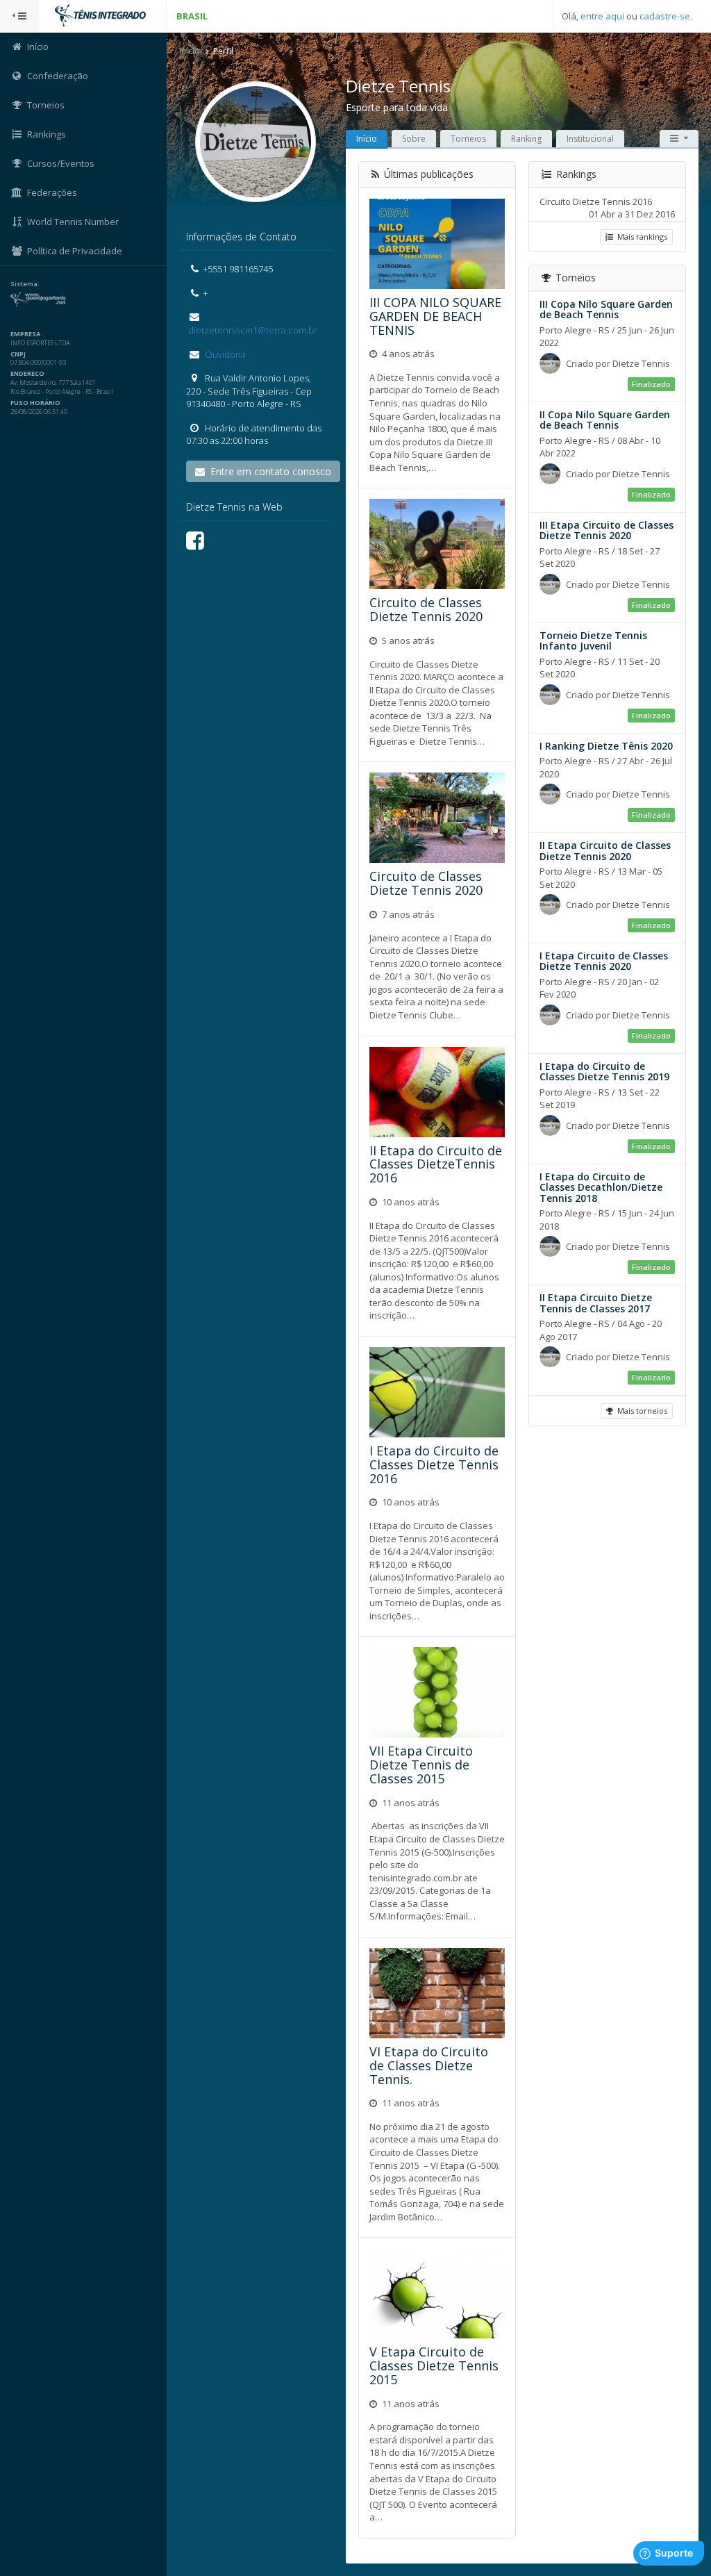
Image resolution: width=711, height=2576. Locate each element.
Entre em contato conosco (268, 471)
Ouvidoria (224, 354)
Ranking (526, 139)
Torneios (468, 139)
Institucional (590, 139)
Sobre (414, 139)
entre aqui (602, 16)
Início (190, 51)
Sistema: (25, 284)
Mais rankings (640, 237)
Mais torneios (640, 1411)
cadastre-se (665, 16)
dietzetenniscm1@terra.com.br (252, 330)
